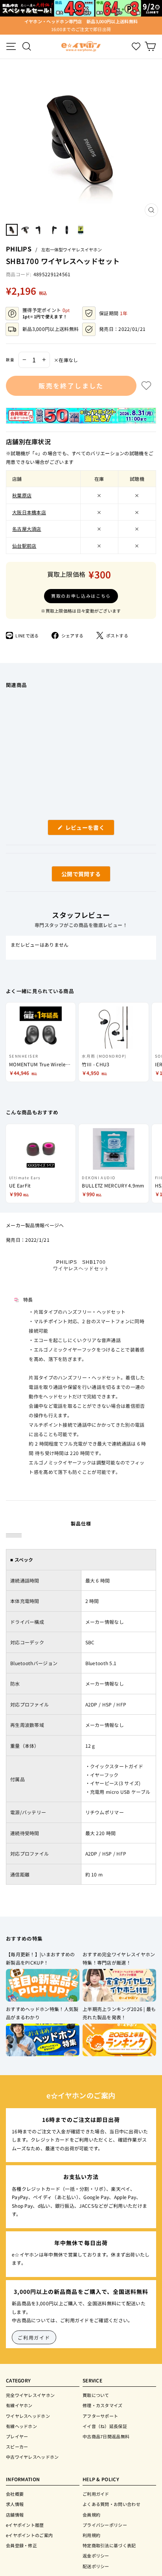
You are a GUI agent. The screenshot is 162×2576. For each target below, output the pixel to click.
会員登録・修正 (21, 2545)
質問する (72, 876)
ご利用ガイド (34, 2337)
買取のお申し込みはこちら (81, 596)
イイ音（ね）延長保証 (105, 2426)
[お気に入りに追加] (146, 386)
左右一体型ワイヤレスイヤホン (72, 249)
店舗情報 (15, 2515)
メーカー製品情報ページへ (35, 1225)
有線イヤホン (19, 2405)
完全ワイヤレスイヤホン (30, 2395)
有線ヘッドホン (21, 2426)
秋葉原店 (22, 495)
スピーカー (17, 2447)
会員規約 (91, 2515)
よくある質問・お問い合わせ (111, 2504)
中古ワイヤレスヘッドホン (32, 2457)
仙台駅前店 (24, 546)
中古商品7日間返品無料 (106, 2436)
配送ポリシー (96, 2566)
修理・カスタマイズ (103, 2405)
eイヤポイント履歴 (25, 2525)
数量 (10, 360)
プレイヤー (17, 2436)
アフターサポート (100, 2416)
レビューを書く (88, 829)
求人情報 (15, 2504)
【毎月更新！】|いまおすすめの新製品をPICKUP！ (40, 1958)
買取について (96, 2395)
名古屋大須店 (27, 529)
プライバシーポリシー (105, 2525)
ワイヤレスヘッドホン (28, 2416)
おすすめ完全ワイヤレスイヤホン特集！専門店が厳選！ (119, 1958)
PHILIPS (19, 249)
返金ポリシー (96, 2556)
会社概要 (15, 2494)
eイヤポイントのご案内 (29, 2535)
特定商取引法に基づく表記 (109, 2545)
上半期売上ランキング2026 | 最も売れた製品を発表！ (119, 2013)
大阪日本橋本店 (29, 512)
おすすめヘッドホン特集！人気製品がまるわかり (42, 2013)
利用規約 (91, 2535)
